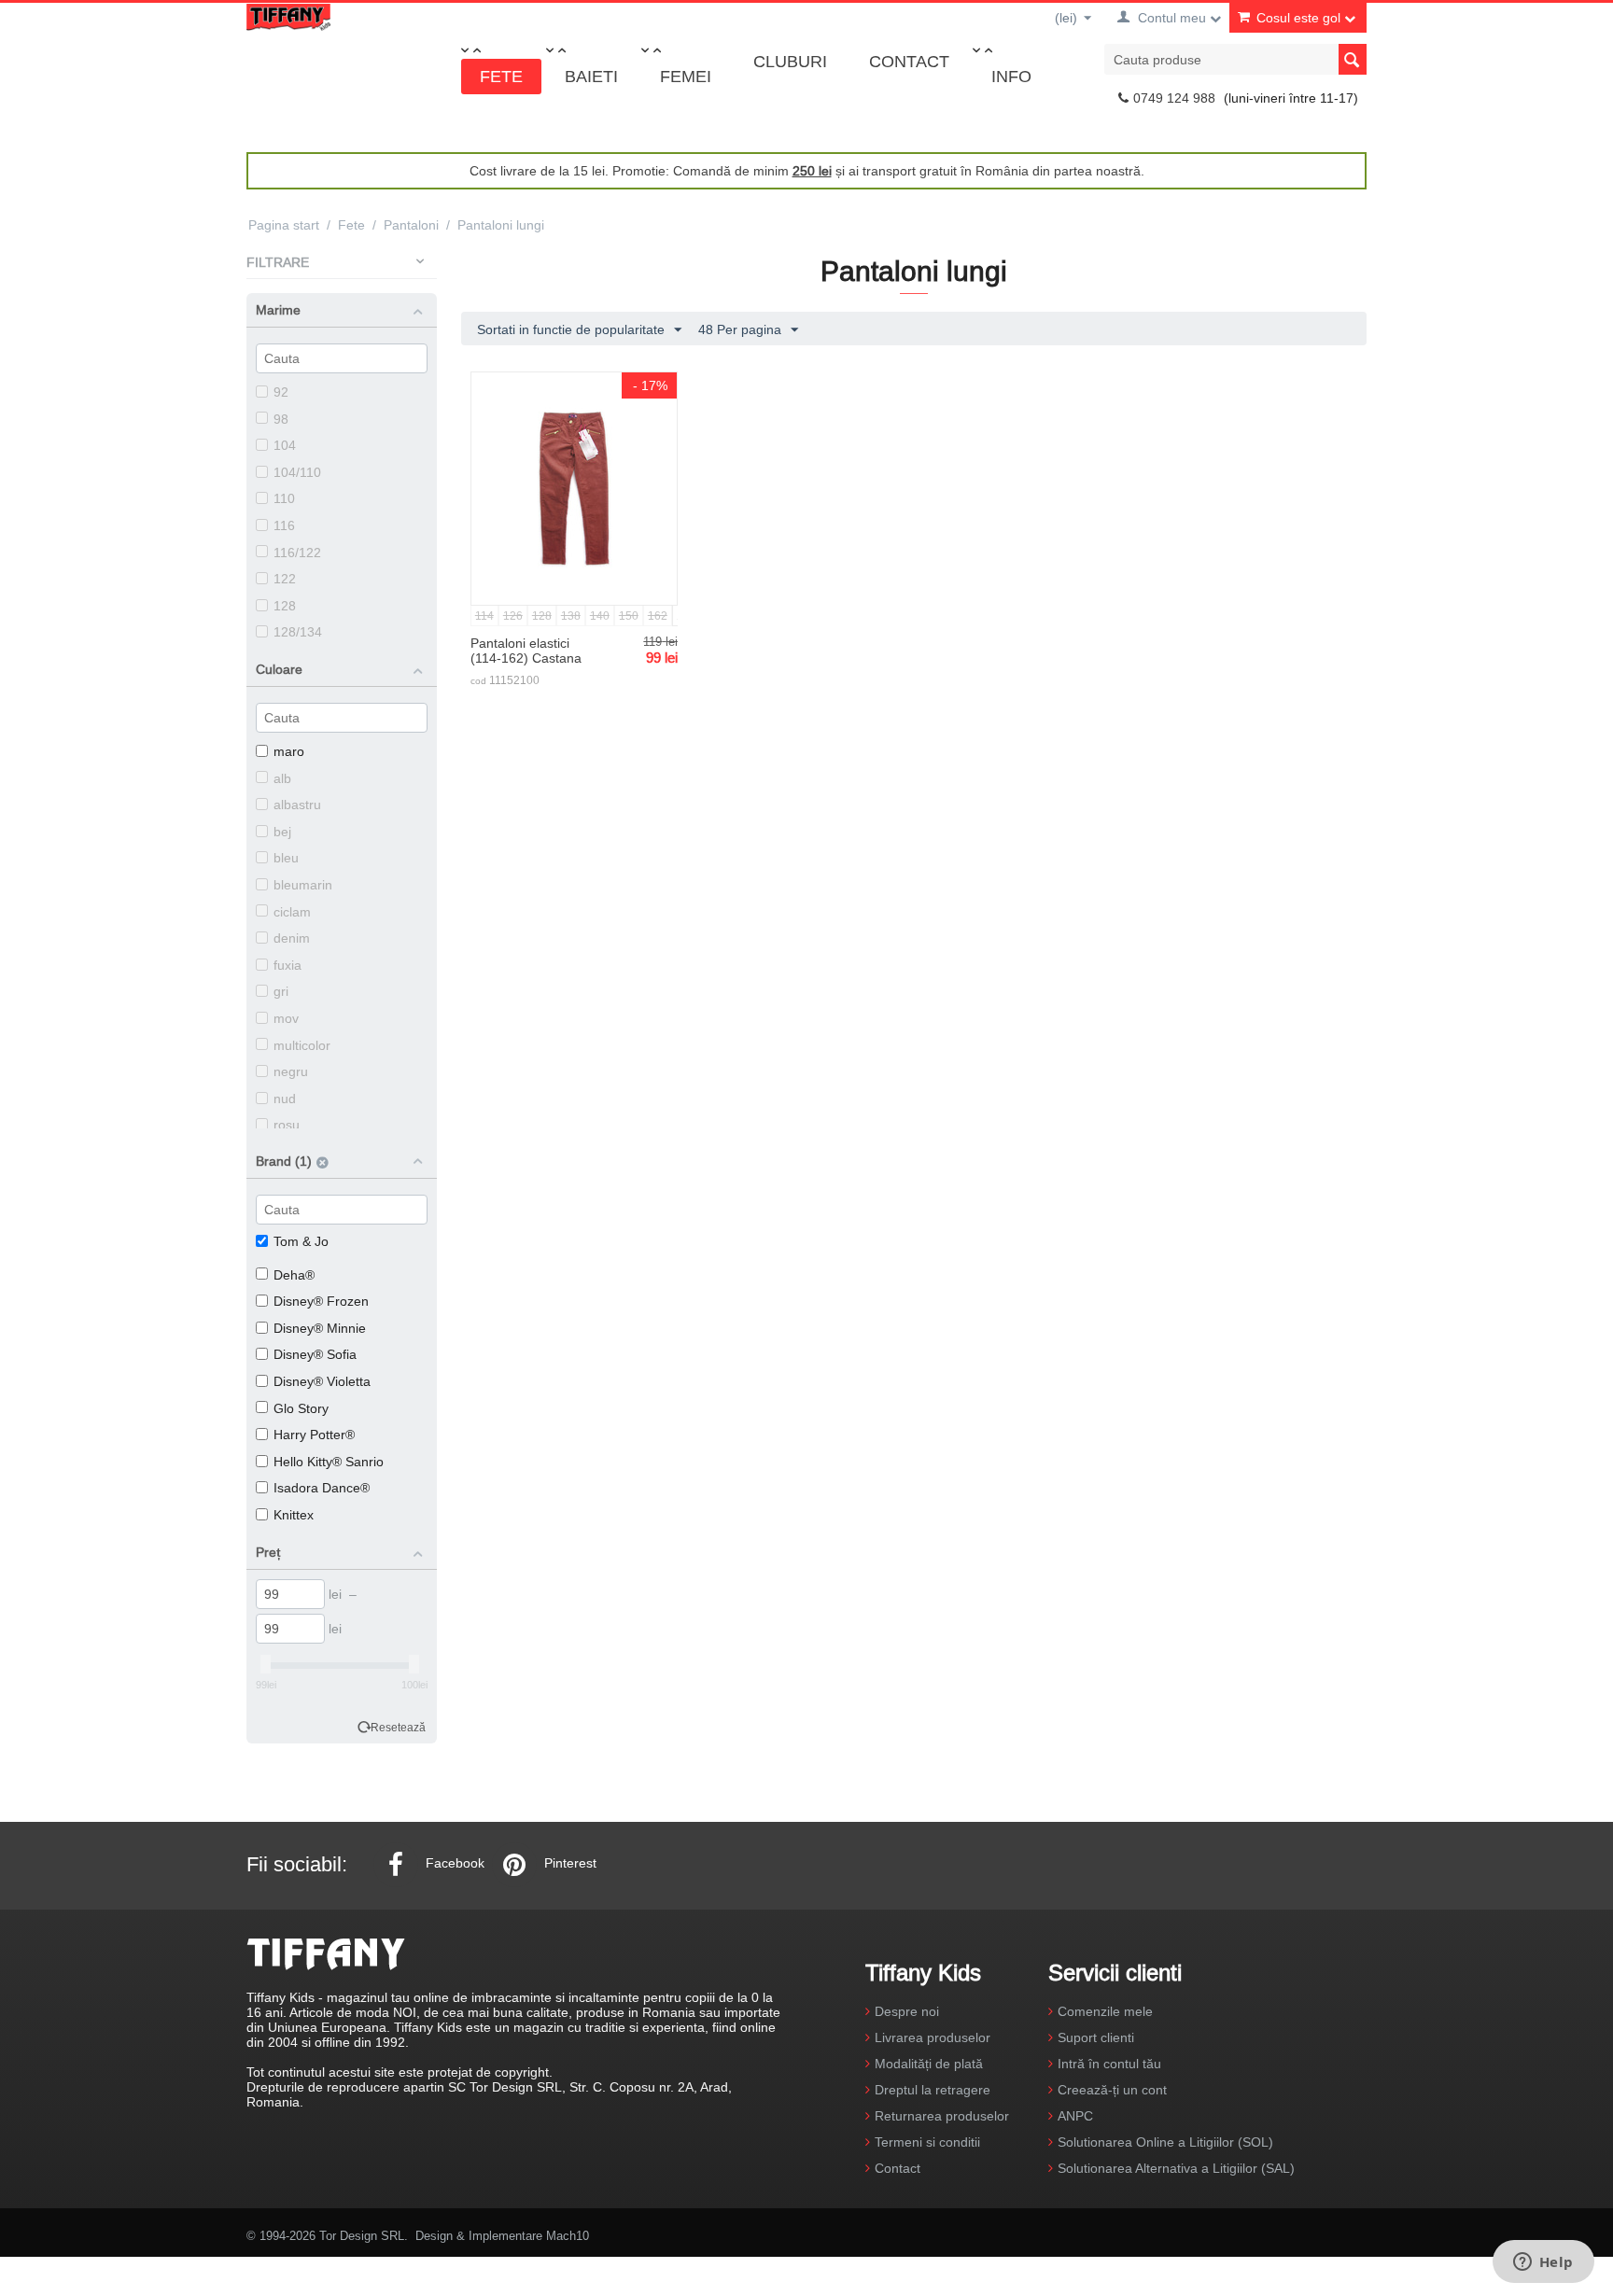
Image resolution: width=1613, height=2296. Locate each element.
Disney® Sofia (315, 1354)
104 (285, 445)
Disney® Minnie (320, 1328)
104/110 (297, 472)
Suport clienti (1096, 2037)
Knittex (294, 1515)
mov (286, 1018)
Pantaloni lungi (501, 225)
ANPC (1075, 2116)
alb (282, 778)
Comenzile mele (1105, 2011)
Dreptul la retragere (933, 2090)
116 (284, 525)
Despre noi (907, 2011)
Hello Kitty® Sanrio (329, 1462)
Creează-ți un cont (1112, 2090)
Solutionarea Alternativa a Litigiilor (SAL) (1176, 2168)
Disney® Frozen (321, 1301)
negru (291, 1071)
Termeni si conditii (927, 2142)
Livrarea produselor (933, 2037)
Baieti (591, 76)
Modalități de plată (929, 2064)
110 (284, 498)
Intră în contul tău (1109, 2064)
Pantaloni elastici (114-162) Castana (526, 651)
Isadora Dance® (322, 1488)
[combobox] (1235, 59)
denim (292, 938)
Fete (501, 76)
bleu (286, 858)
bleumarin (303, 885)
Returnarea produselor (942, 2116)
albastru (297, 805)
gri (281, 991)
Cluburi (790, 61)
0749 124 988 (1174, 98)
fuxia (288, 965)
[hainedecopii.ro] (288, 16)
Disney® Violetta (322, 1381)
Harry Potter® (314, 1435)
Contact (909, 61)
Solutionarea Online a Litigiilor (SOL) (1165, 2142)
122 (285, 579)
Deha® (294, 1275)
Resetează (398, 1727)
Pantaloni (411, 225)
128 (285, 606)
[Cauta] (1353, 59)
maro (289, 751)
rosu (287, 1125)
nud (285, 1099)
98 (281, 419)
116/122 (297, 553)
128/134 (298, 632)
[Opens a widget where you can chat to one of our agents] (1543, 2263)
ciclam (292, 912)
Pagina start (284, 225)
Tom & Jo (301, 1241)
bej (282, 832)
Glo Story (301, 1408)
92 (281, 392)
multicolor (302, 1045)
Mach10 (568, 2235)
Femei (686, 76)
